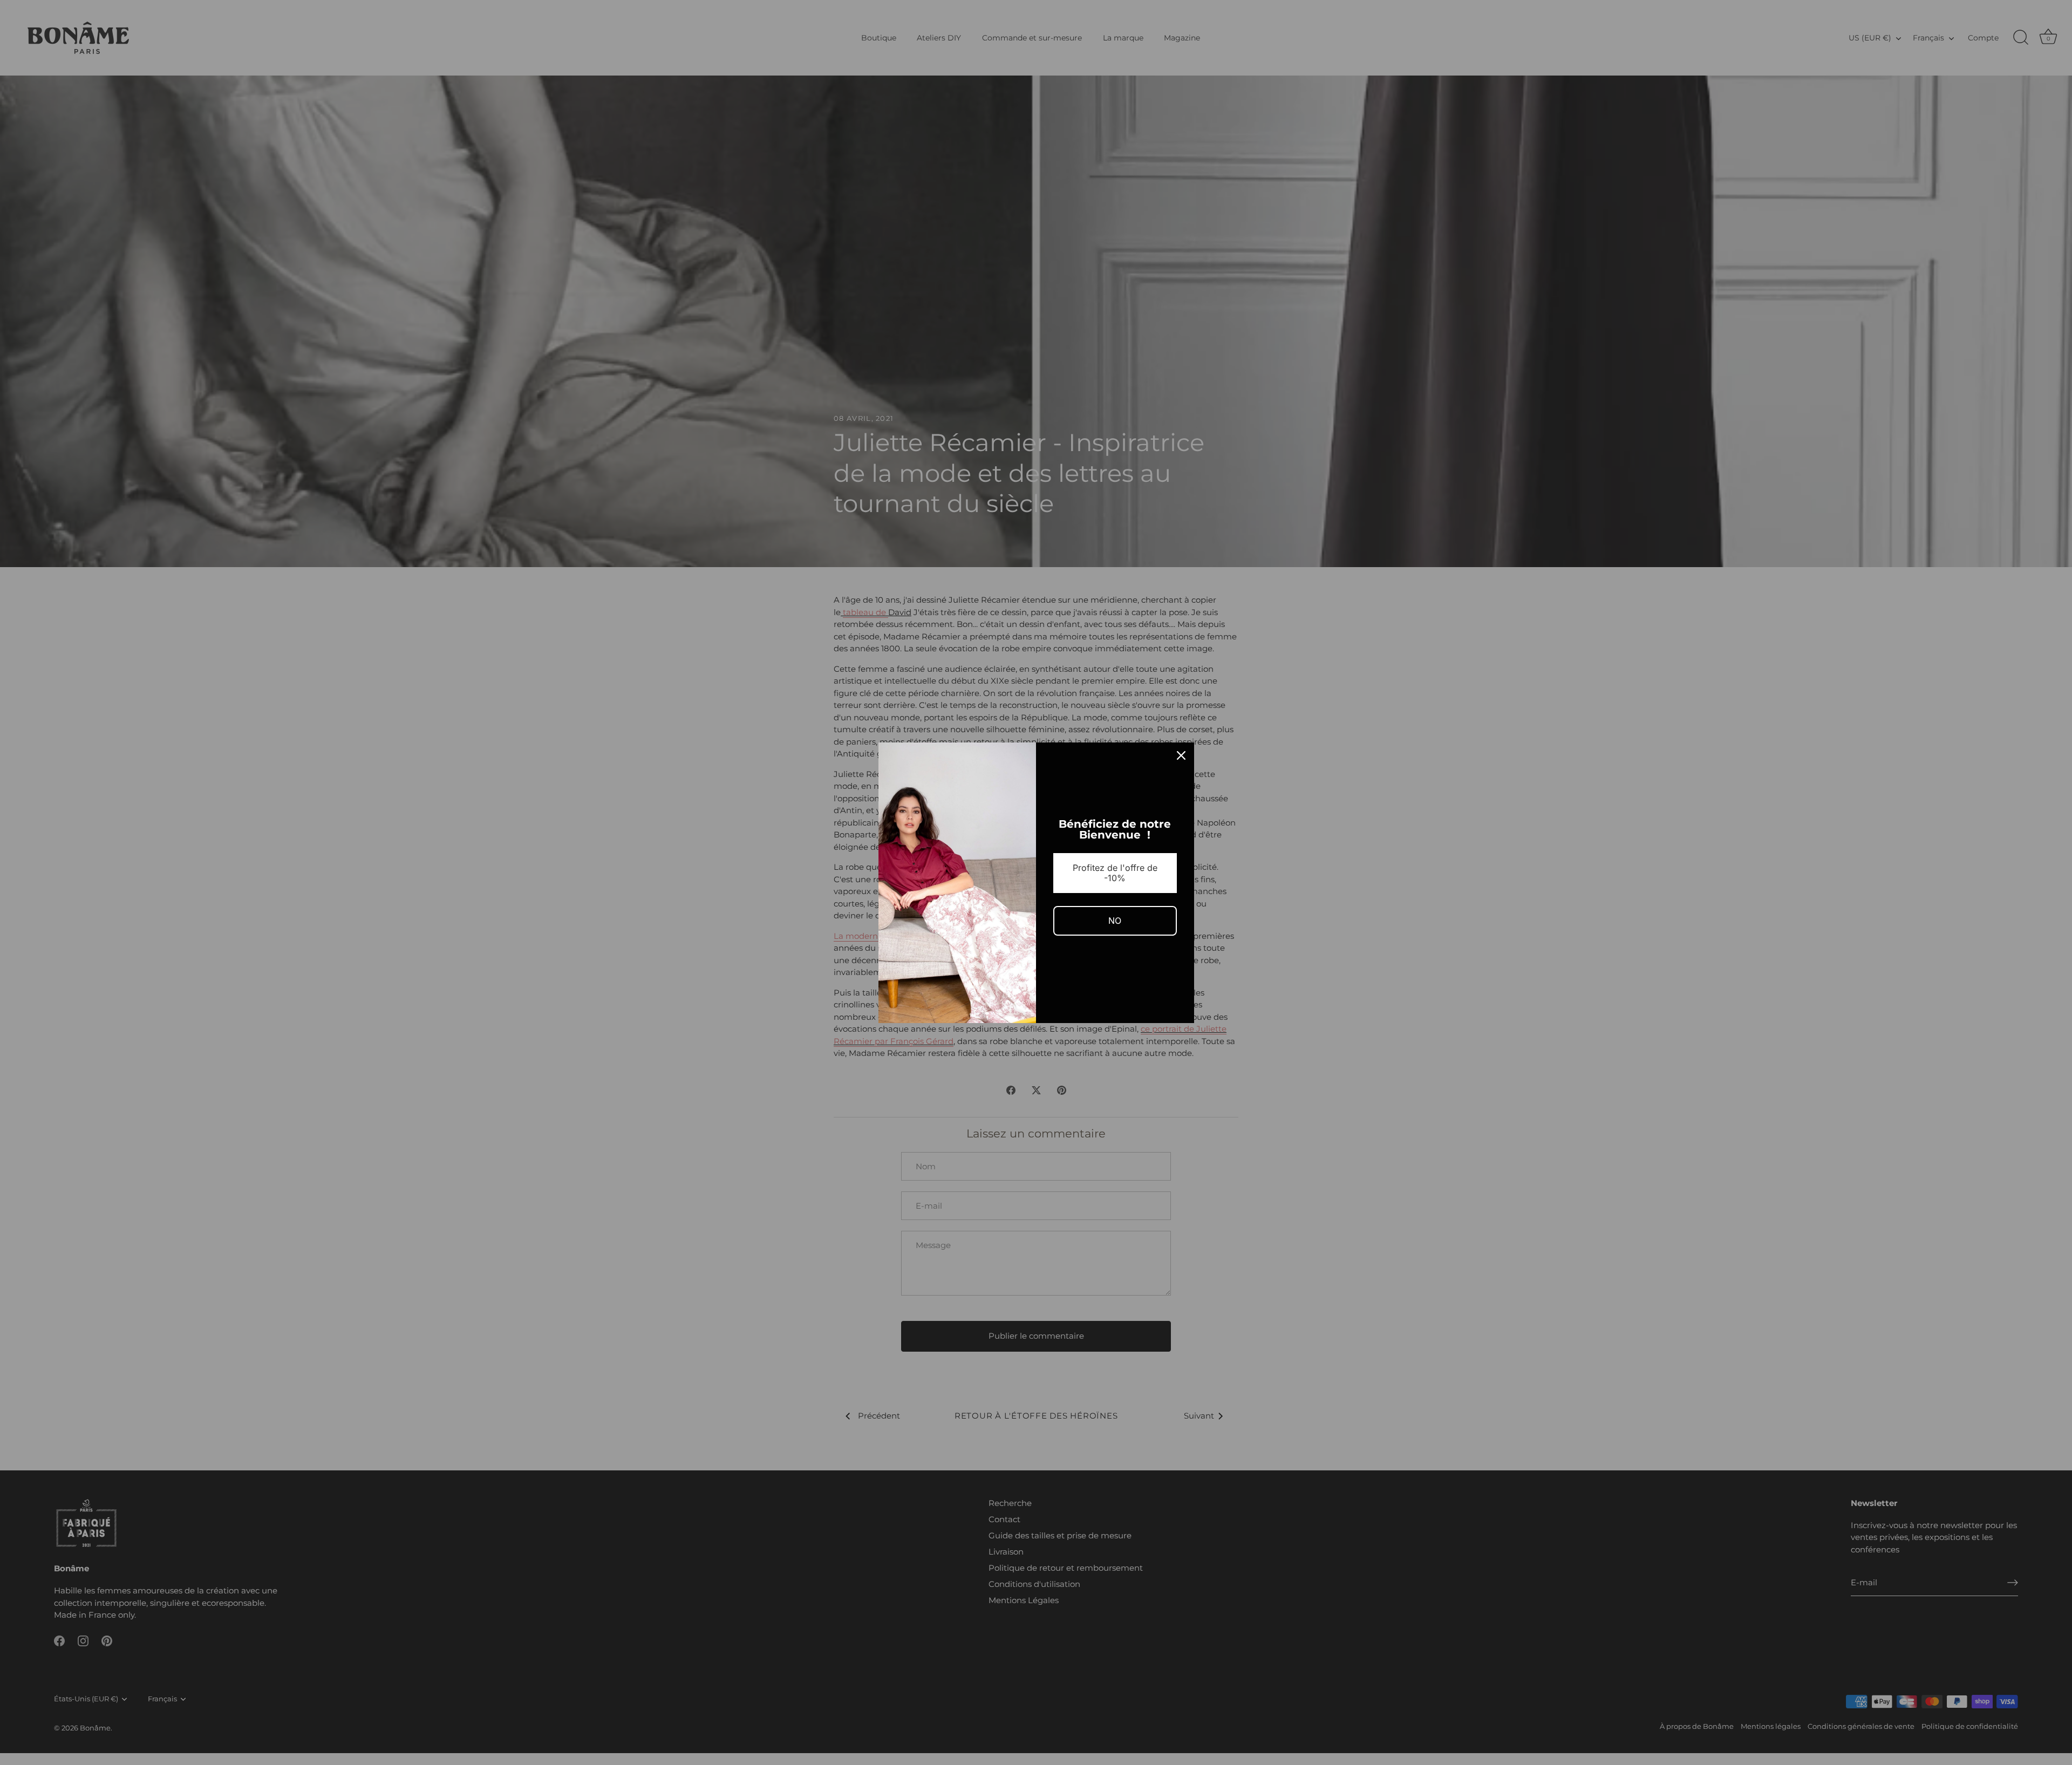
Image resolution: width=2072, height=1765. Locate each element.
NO (1115, 921)
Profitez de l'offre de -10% (1115, 873)
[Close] (1181, 755)
